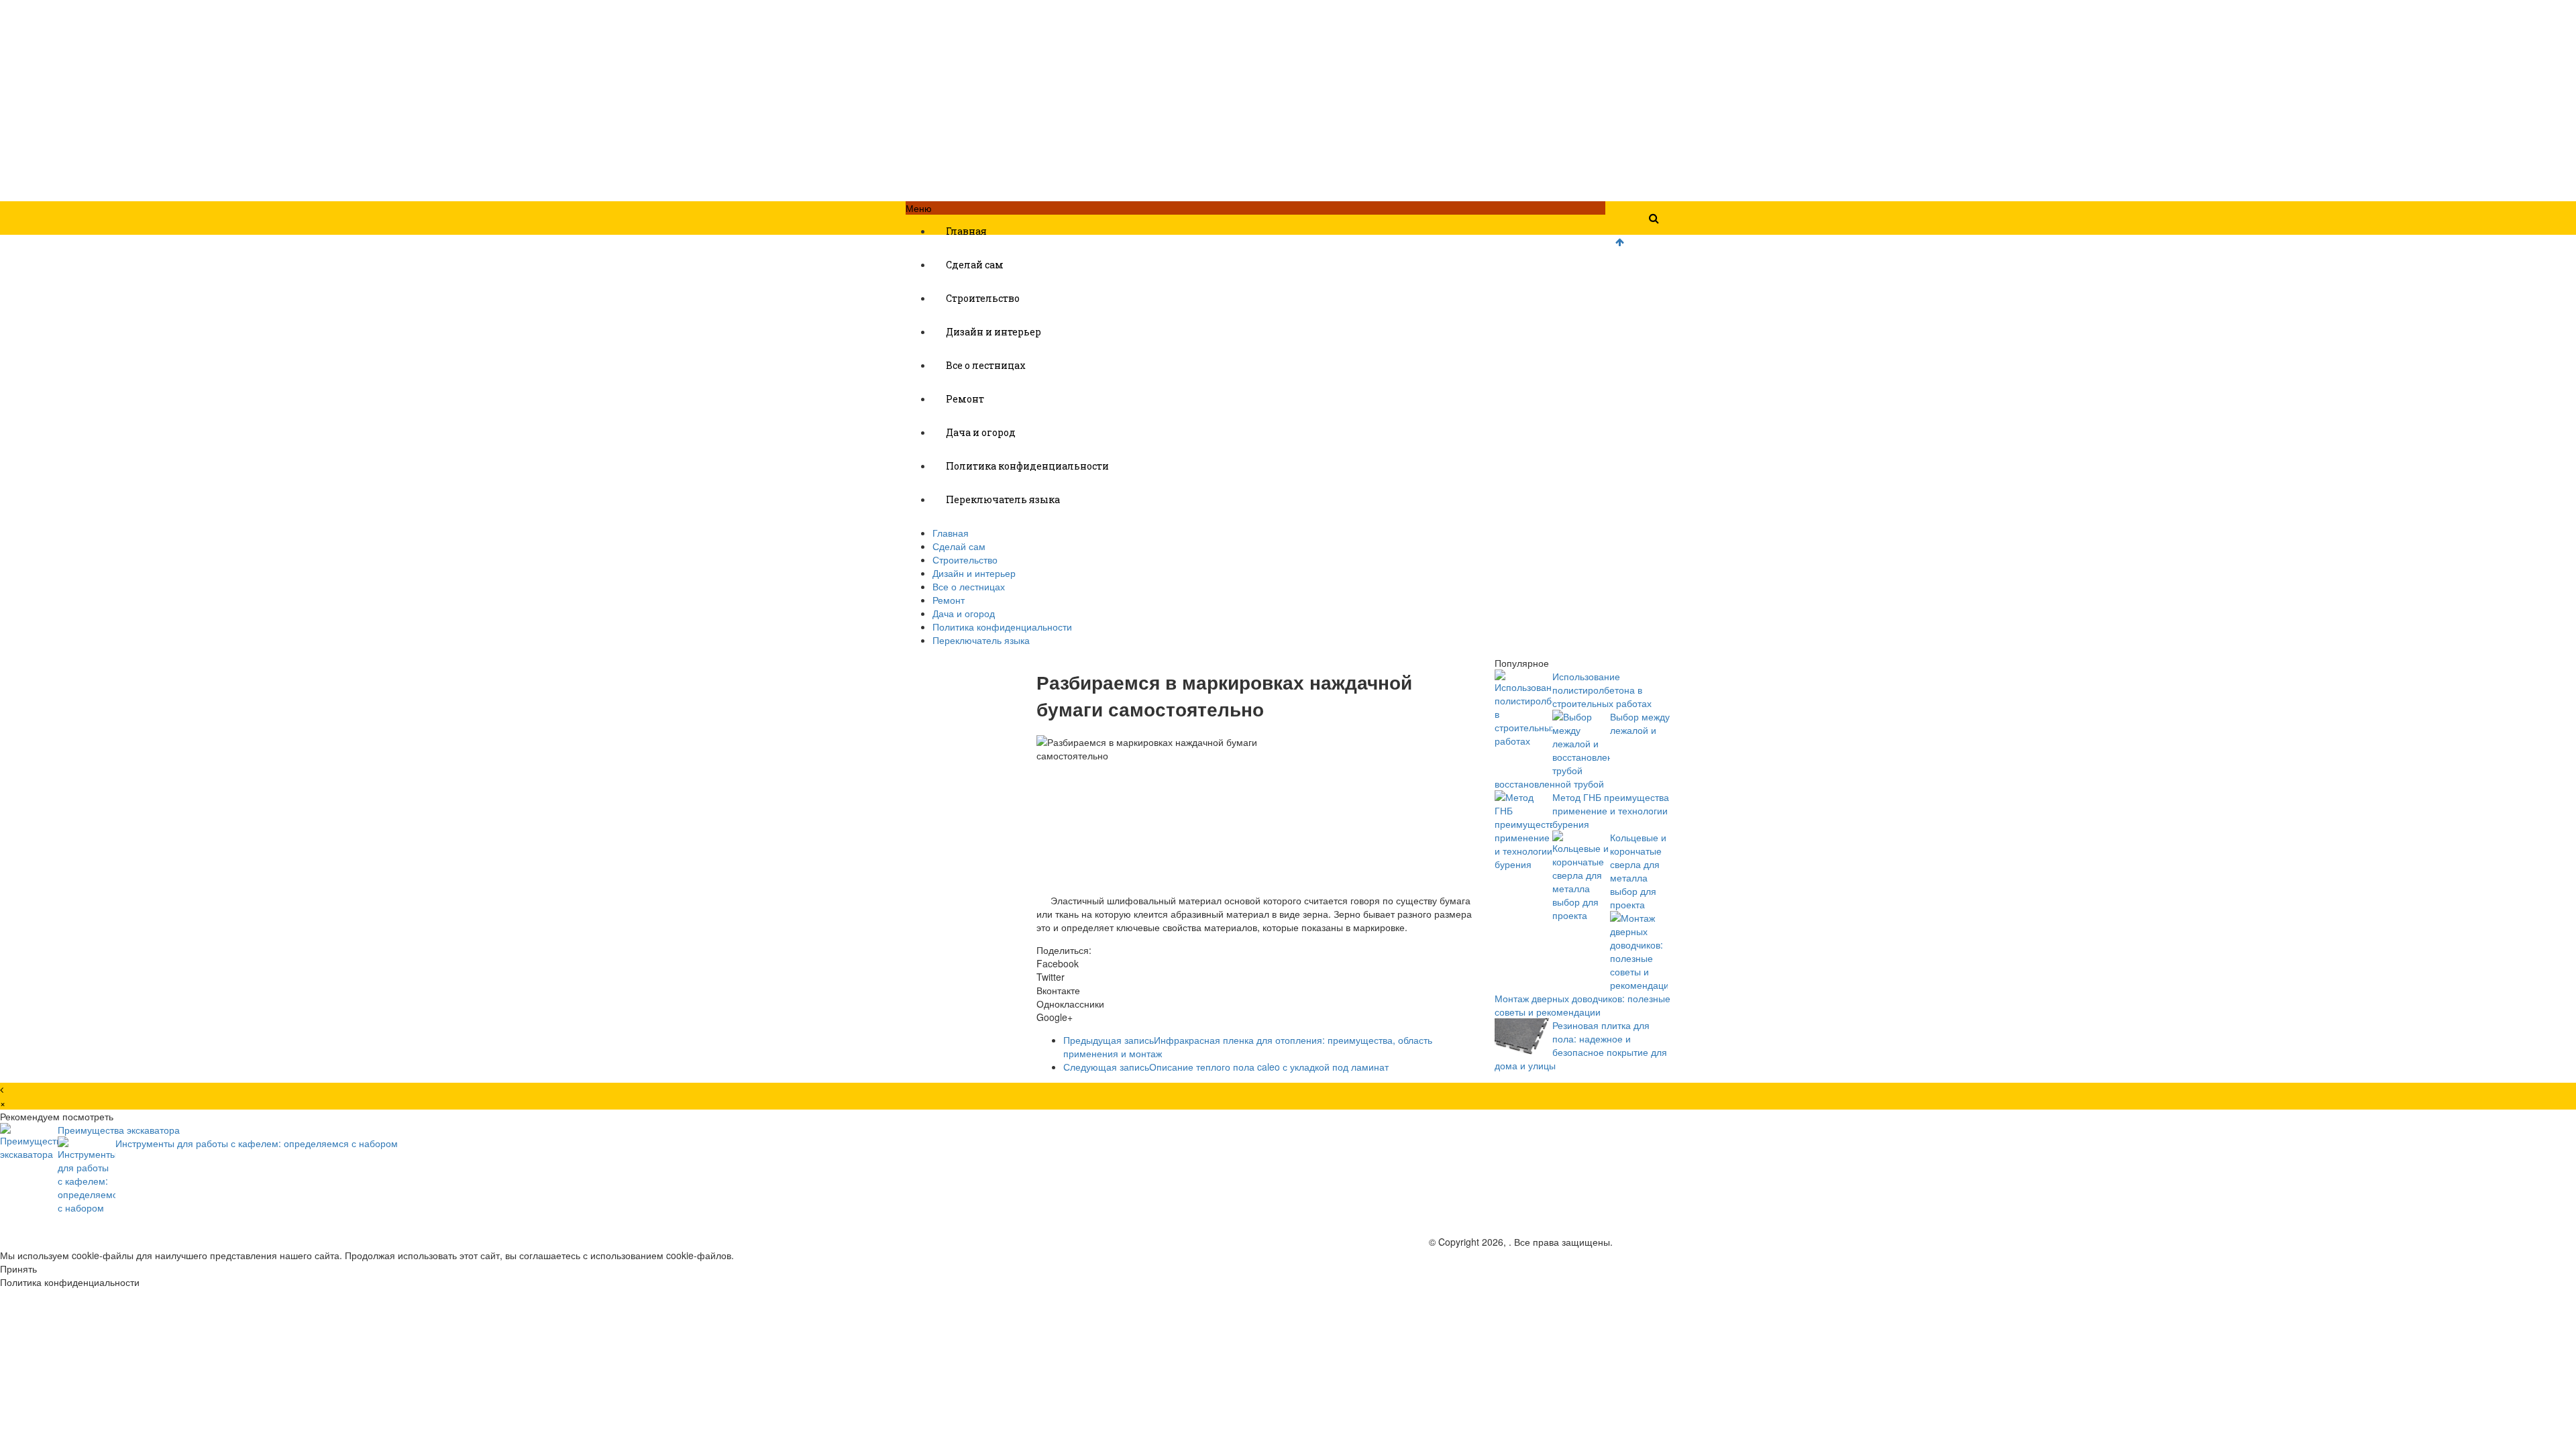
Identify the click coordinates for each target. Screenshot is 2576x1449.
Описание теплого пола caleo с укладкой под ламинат (1226, 1067)
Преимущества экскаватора (119, 1130)
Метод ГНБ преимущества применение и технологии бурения (1611, 810)
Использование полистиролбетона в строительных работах (1602, 690)
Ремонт (965, 399)
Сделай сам (975, 265)
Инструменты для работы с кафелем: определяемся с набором (257, 1143)
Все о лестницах (986, 365)
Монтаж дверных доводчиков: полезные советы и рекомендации (1582, 1005)
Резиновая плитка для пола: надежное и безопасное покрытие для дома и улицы (1581, 1045)
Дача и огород (981, 432)
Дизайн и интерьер (994, 332)
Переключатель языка (1003, 499)
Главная (966, 231)
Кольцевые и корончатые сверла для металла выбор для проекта (1638, 871)
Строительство (983, 298)
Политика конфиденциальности (1027, 466)
